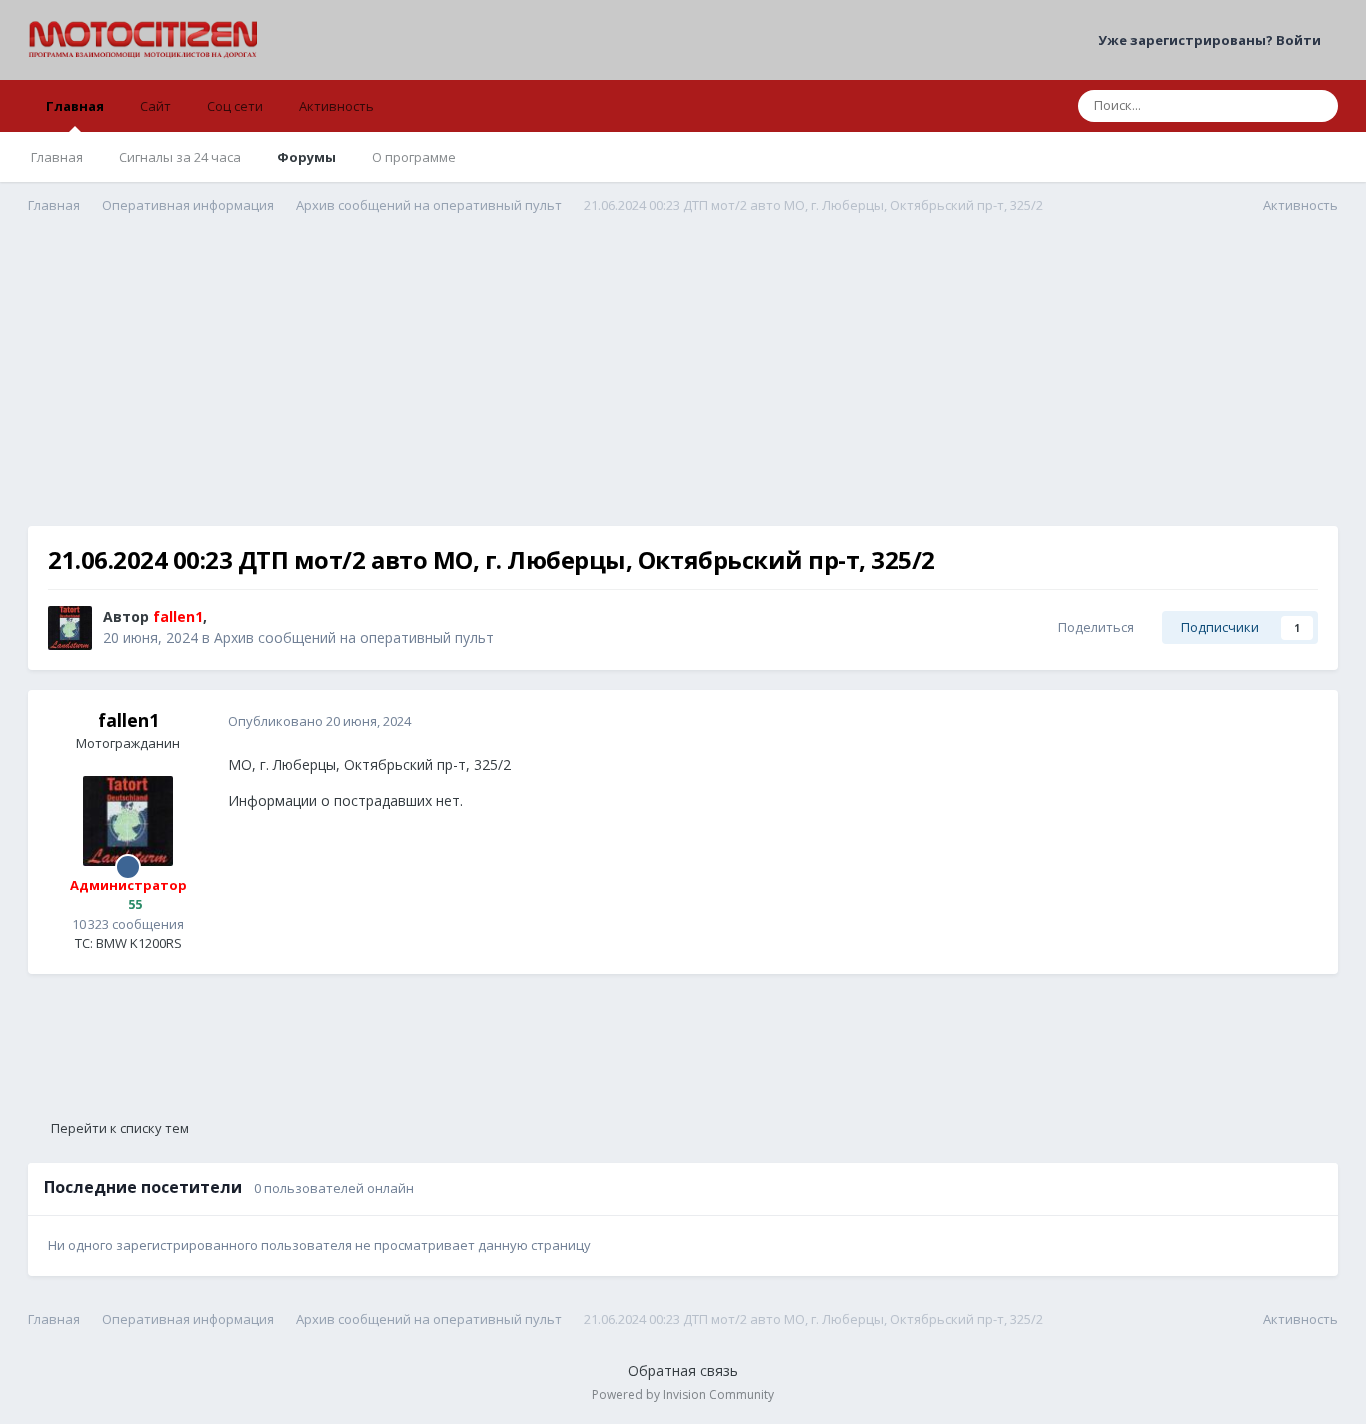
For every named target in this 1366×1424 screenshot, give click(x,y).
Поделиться (1093, 627)
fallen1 (128, 720)
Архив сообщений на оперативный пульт (354, 637)
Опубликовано (319, 721)
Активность (336, 106)
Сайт (155, 106)
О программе (414, 157)
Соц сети (235, 106)
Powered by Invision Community (683, 1394)
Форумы (306, 157)
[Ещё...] (1302, 722)
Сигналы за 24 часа (180, 157)
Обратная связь (683, 1370)
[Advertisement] (683, 386)
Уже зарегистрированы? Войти (1212, 40)
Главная (75, 106)
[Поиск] (1317, 106)
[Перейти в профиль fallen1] (70, 628)
